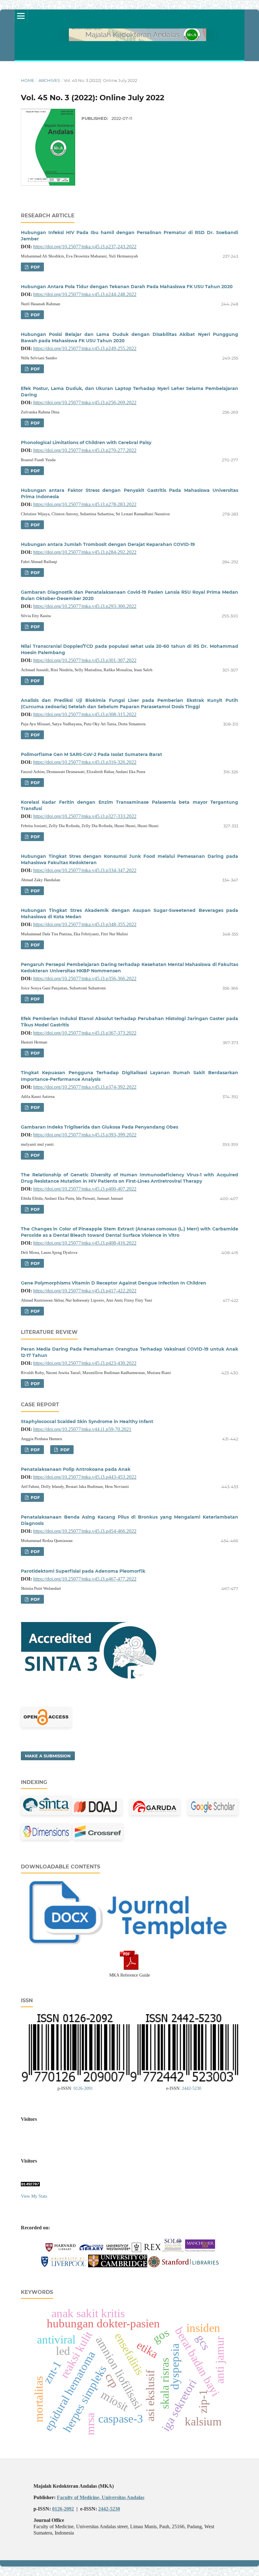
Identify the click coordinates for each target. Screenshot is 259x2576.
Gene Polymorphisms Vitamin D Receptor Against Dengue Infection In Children (114, 1283)
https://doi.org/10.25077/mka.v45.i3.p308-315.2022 (85, 714)
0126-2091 (83, 2088)
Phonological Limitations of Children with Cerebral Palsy (86, 443)
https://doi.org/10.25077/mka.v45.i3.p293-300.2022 (85, 606)
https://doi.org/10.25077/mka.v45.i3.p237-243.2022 (85, 247)
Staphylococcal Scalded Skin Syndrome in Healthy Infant (87, 1421)
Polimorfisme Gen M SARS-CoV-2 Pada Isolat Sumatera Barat (91, 754)
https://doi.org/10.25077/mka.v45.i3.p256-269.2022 (85, 403)
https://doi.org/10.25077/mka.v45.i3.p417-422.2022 (85, 1291)
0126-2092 (63, 2509)
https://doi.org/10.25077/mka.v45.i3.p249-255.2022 (85, 348)
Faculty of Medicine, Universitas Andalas (101, 2497)
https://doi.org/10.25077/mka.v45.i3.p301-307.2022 (85, 660)
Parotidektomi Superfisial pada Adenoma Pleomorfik (83, 1571)
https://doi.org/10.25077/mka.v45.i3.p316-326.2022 (85, 762)
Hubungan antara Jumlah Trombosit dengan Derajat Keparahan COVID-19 (108, 544)
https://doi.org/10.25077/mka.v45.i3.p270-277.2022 (85, 450)
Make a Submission (48, 1756)
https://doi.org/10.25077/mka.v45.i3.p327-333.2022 (85, 816)
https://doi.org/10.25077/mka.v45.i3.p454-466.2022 (85, 1531)
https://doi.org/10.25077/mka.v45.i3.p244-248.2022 (85, 294)
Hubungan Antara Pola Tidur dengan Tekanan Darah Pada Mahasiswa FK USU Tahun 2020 (127, 287)
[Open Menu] (21, 16)
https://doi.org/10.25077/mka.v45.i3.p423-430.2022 (85, 1363)
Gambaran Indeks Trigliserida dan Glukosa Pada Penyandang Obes (99, 1127)
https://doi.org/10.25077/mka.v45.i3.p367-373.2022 (85, 1033)
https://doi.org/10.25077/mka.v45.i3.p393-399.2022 (85, 1135)
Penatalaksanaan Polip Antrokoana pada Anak (76, 1469)
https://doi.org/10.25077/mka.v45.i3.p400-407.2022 (85, 1189)
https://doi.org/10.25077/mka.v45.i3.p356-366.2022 (85, 978)
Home (28, 80)
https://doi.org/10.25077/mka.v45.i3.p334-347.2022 (85, 870)
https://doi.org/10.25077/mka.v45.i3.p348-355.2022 (85, 924)
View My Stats (34, 2196)
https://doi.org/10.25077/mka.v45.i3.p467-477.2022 (85, 1579)
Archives (49, 80)
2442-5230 (192, 2088)
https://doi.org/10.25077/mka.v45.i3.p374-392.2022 (85, 1087)
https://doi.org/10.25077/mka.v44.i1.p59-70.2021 (82, 1429)
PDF (35, 267)
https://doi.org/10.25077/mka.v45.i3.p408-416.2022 (85, 1243)
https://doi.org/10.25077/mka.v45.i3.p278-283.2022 (85, 504)
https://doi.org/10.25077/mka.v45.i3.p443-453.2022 (85, 1477)
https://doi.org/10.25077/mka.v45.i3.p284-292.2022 (85, 552)
